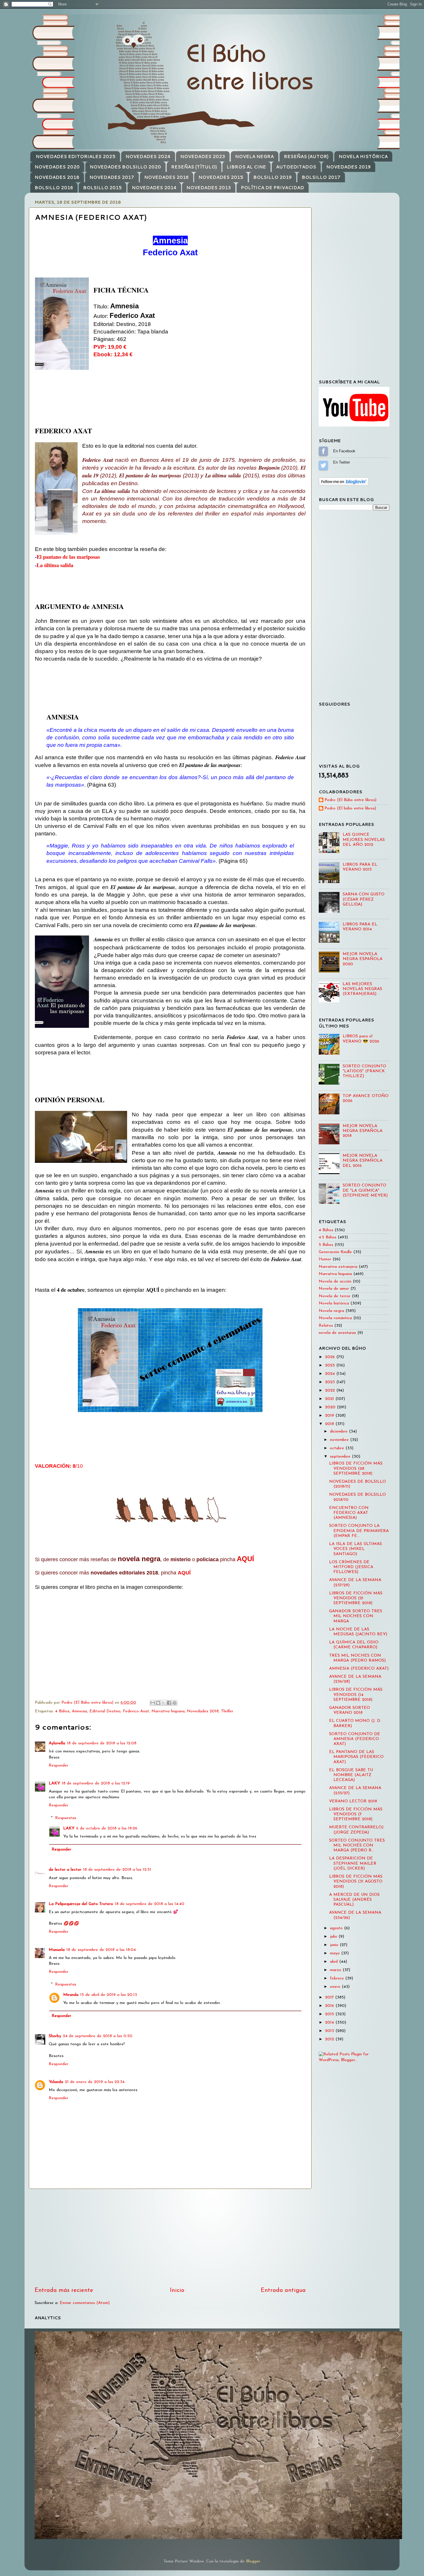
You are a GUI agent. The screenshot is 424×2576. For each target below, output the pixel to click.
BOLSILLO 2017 (321, 177)
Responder (59, 1766)
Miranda (71, 1995)
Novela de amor (334, 1289)
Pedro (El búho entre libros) (350, 808)
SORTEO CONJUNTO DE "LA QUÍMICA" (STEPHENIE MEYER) (365, 1190)
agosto (337, 1928)
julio (334, 1937)
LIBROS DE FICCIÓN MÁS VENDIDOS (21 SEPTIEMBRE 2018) (356, 1598)
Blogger (253, 2561)
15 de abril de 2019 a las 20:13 (109, 1995)
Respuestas (66, 1818)
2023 (331, 1382)
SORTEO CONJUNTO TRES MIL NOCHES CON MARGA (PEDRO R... (357, 1846)
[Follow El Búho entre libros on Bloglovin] (344, 485)
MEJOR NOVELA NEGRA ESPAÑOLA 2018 (363, 1131)
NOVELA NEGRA (254, 156)
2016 (330, 2006)
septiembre (341, 1457)
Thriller (227, 1711)
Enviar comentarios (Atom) (85, 2303)
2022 (331, 1391)
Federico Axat (136, 1711)
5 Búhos (326, 1245)
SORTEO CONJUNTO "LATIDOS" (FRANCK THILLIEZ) (364, 1071)
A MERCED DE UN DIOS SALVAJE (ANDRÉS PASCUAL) (354, 1900)
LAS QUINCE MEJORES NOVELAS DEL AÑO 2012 (364, 840)
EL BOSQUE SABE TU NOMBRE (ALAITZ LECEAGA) (351, 1775)
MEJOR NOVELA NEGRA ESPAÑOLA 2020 (363, 959)
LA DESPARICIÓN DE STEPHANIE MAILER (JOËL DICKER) (353, 1863)
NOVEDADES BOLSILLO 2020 (125, 167)
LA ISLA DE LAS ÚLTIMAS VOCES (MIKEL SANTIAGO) (355, 1549)
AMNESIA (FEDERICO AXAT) (359, 1669)
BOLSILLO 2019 (272, 177)
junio (335, 1945)
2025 (331, 1365)
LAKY (54, 1783)
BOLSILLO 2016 (54, 188)
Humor (325, 1259)
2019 (330, 1416)
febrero (338, 1978)
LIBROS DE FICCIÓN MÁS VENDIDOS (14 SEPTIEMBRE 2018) (356, 1695)
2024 (331, 1374)
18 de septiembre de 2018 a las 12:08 (102, 1743)
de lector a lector (65, 1870)
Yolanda (56, 2082)
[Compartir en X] (164, 1703)
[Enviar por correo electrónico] (153, 1703)
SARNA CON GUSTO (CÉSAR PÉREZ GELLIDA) (364, 899)
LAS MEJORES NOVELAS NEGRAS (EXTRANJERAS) (362, 989)
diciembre (339, 1432)
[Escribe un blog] (158, 1703)
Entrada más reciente (64, 2290)
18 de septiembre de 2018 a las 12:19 (96, 1783)
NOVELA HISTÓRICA (363, 156)
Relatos (326, 1326)
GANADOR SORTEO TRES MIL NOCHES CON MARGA (356, 1616)
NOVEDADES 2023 (203, 156)
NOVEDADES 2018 (57, 177)
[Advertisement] (170, 2238)
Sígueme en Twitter (323, 465)
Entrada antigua (283, 2290)
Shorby (55, 2036)
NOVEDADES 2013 (209, 188)
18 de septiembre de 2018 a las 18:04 (101, 1950)
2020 (331, 1407)
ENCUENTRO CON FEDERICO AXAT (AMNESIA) (349, 1513)
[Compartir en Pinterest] (175, 1703)
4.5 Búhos (328, 1237)
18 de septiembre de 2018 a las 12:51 (117, 1870)
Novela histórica (334, 1303)
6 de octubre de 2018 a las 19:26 (107, 1828)
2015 (330, 2014)
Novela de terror (335, 1296)
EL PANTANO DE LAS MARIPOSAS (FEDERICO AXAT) (356, 1757)
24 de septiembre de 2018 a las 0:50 (98, 2036)
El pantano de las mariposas (68, 557)
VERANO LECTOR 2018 (353, 1801)
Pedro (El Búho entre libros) (350, 800)
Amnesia (79, 1711)
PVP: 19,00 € (110, 347)
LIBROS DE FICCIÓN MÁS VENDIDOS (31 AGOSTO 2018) (356, 1882)
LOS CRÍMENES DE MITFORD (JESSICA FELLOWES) (351, 1567)
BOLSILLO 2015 (102, 188)
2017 (330, 1997)
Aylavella (57, 1743)
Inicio (177, 2290)
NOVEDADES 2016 (166, 177)
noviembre (340, 1440)
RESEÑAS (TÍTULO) (194, 167)
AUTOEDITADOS (296, 167)
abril (335, 1962)
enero (336, 1987)
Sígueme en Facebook (323, 451)
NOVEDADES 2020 (57, 167)
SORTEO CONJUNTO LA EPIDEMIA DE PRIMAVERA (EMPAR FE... (359, 1531)
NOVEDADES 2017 (112, 177)
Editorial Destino (105, 1711)
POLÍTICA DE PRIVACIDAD (272, 188)
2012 (330, 2039)
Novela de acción (335, 1282)
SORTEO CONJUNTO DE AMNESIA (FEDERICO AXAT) (355, 1739)
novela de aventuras (337, 1333)
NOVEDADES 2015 (221, 177)
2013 (330, 2031)
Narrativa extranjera (338, 1267)
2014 (330, 2023)
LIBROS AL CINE (246, 167)
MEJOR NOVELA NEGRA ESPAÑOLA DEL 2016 (363, 1161)
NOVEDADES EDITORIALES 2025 (76, 156)
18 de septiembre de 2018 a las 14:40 (150, 1904)
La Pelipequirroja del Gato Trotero (81, 1904)
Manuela (57, 1950)
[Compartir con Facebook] (169, 1703)
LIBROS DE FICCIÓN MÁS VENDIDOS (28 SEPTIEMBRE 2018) (356, 1469)
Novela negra (331, 1311)
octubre (338, 1448)
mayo (336, 1953)
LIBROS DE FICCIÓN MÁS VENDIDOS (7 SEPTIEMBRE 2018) (356, 1814)
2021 (330, 1399)
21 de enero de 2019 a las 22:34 (95, 2082)
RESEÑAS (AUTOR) (306, 156)
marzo (336, 1970)
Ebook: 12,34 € (113, 354)
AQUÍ (245, 1559)
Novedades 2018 (203, 1711)
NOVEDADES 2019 (348, 167)
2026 (331, 1357)
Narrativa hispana (168, 1711)
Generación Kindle (335, 1252)
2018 (330, 1424)
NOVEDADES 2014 (154, 188)
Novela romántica (335, 1318)
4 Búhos (62, 1711)
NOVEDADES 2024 (148, 156)
